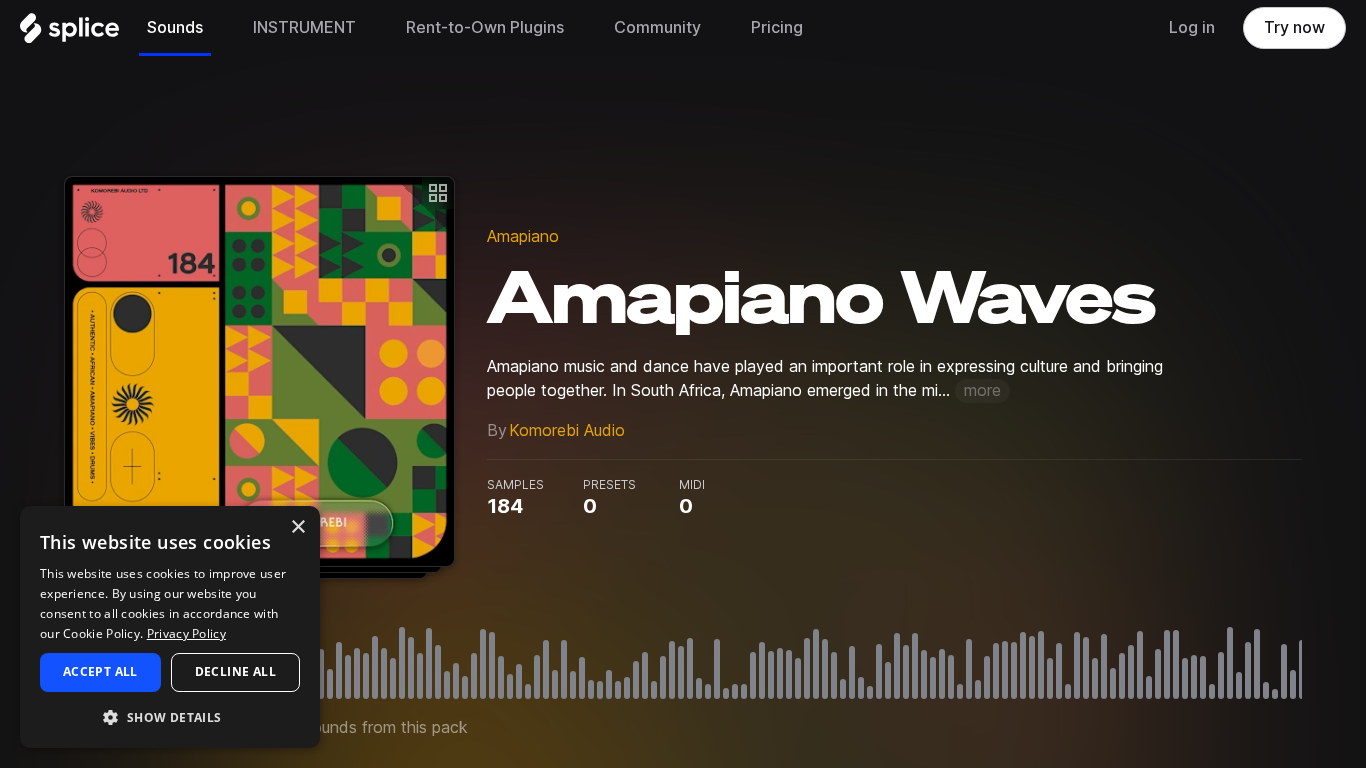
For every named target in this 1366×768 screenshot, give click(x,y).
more (982, 390)
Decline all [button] (235, 671)
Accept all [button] (100, 671)
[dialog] (170, 627)
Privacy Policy (186, 633)
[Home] (69, 33)
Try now (1294, 27)
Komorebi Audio (567, 430)
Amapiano (523, 236)
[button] (170, 716)
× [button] (297, 527)
